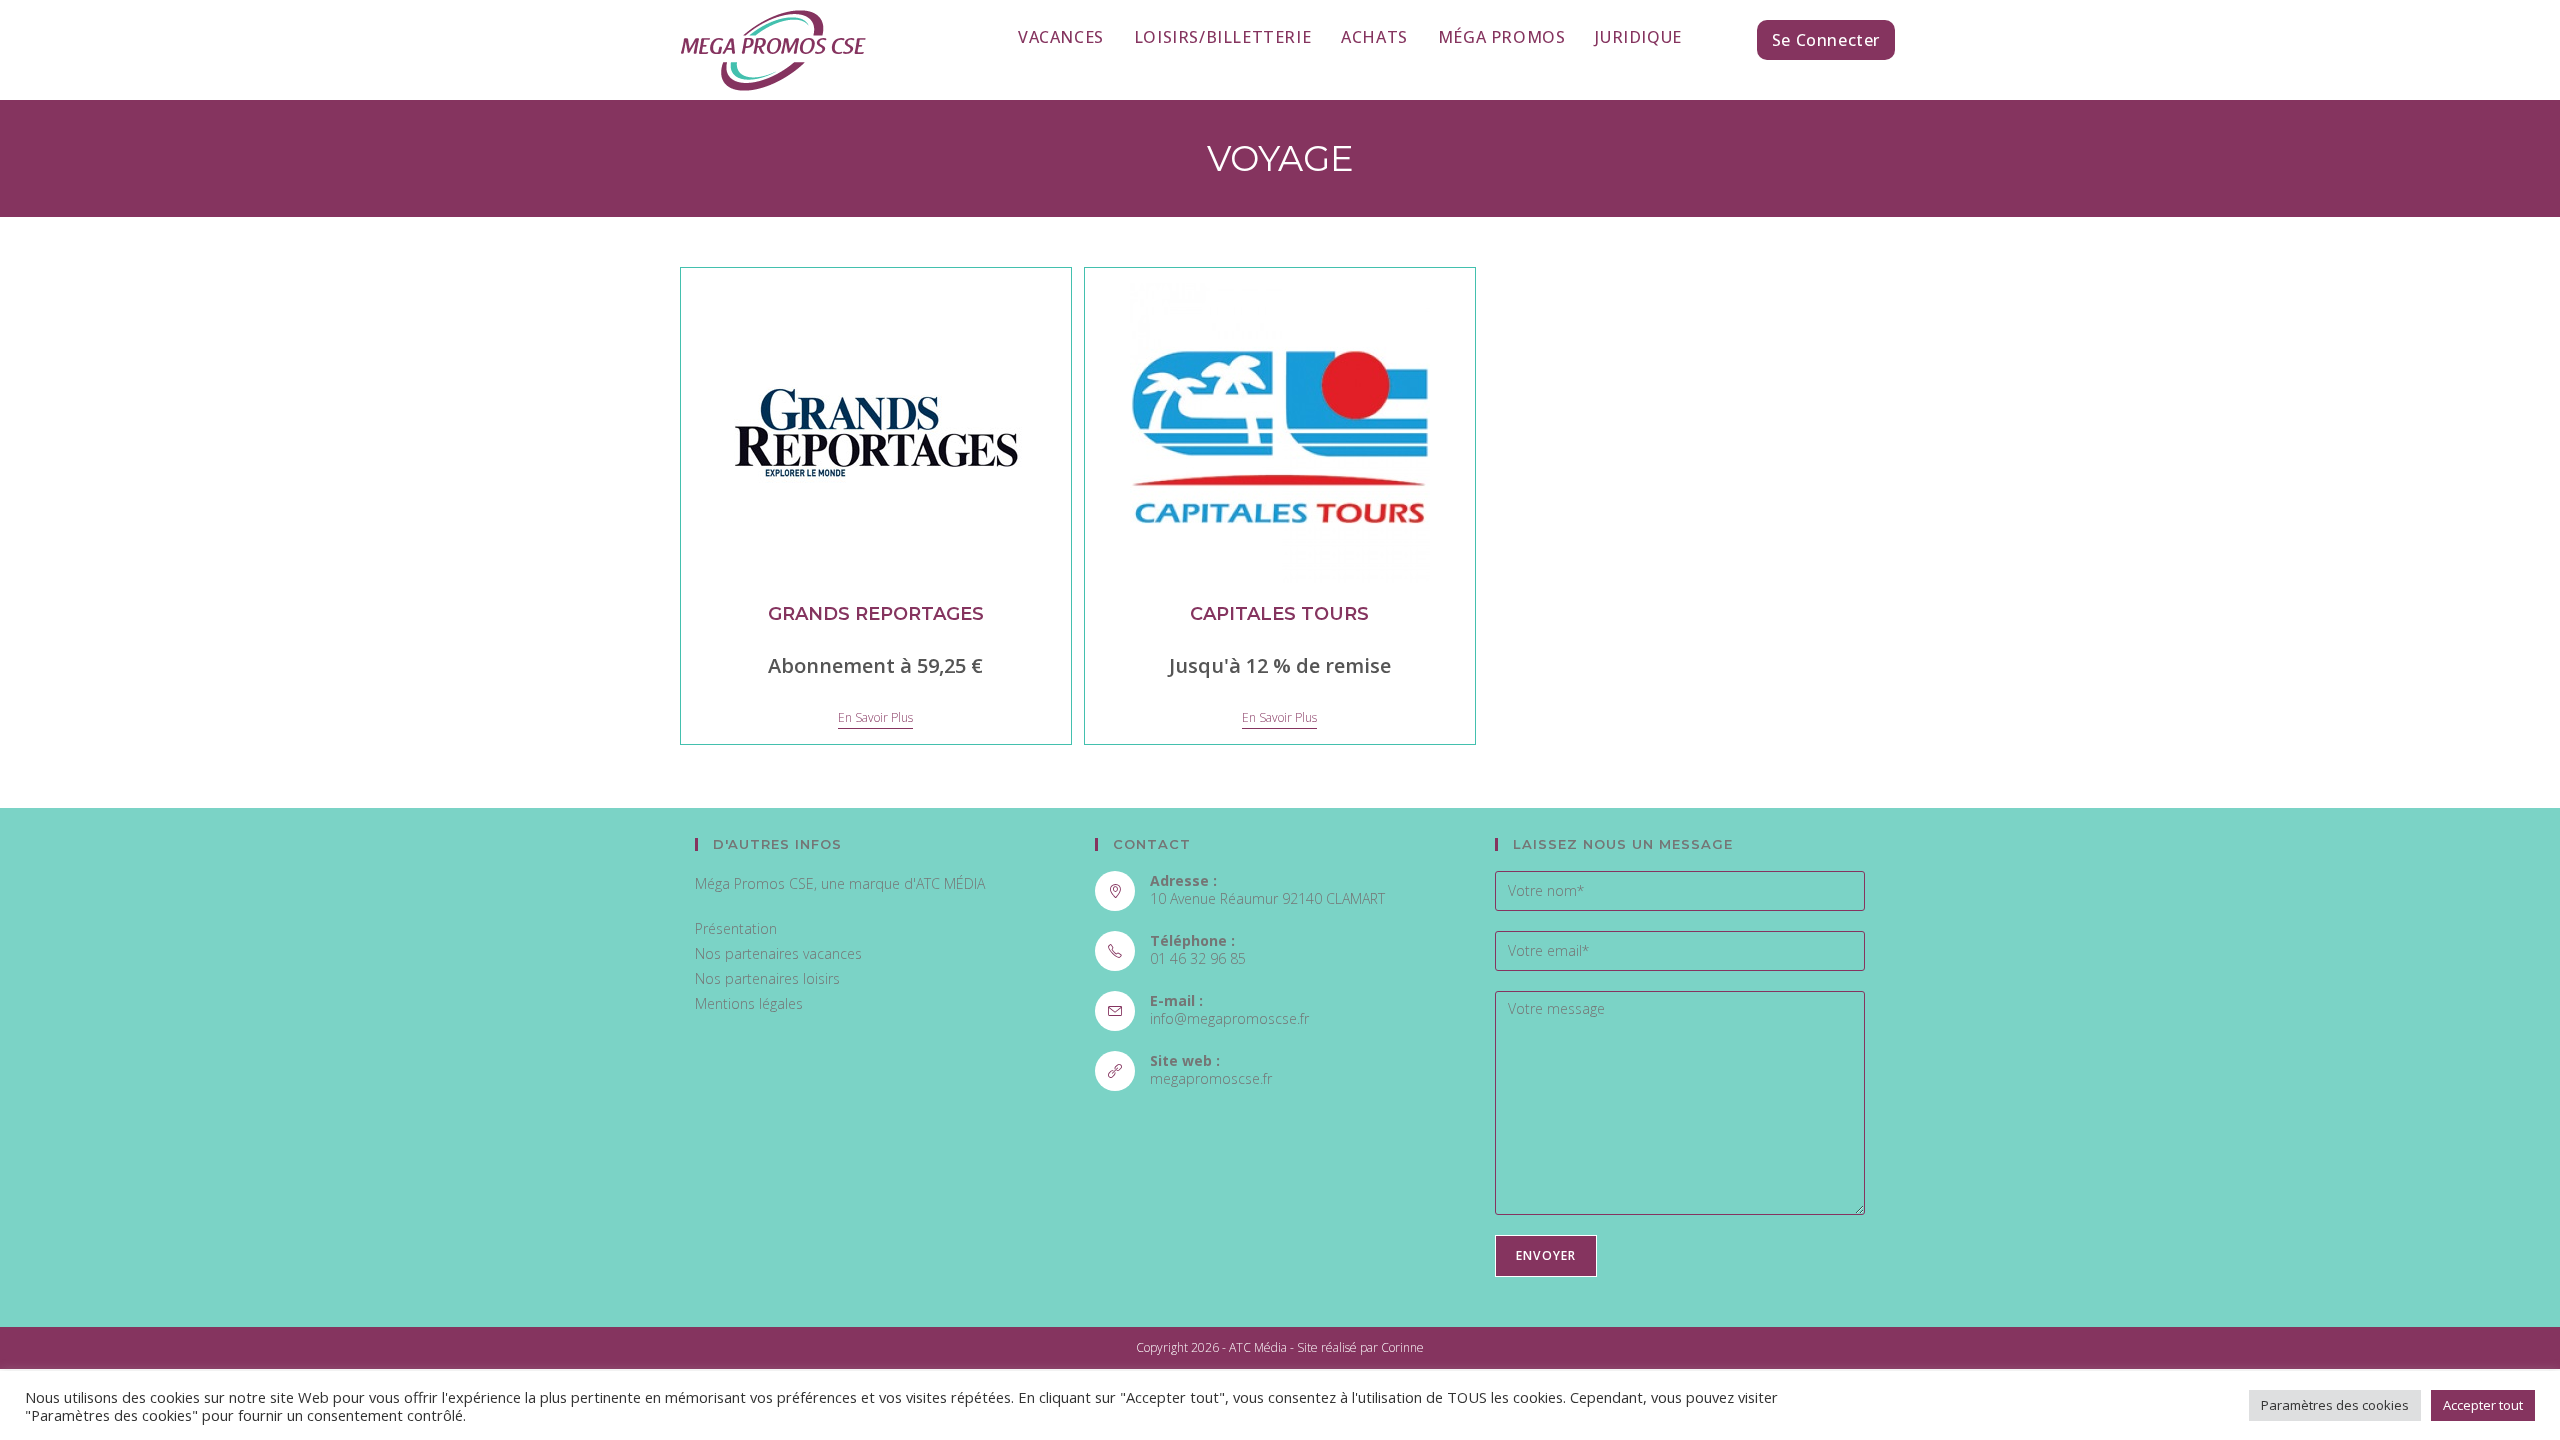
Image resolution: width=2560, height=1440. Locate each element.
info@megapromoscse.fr (1229, 1018)
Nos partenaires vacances (778, 953)
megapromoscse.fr (1211, 1078)
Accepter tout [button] (2483, 1405)
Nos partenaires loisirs (767, 978)
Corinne (1402, 1347)
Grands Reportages (876, 614)
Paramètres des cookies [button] (2335, 1405)
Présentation (736, 928)
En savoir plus (875, 718)
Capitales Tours (1279, 614)
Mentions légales (749, 1003)
